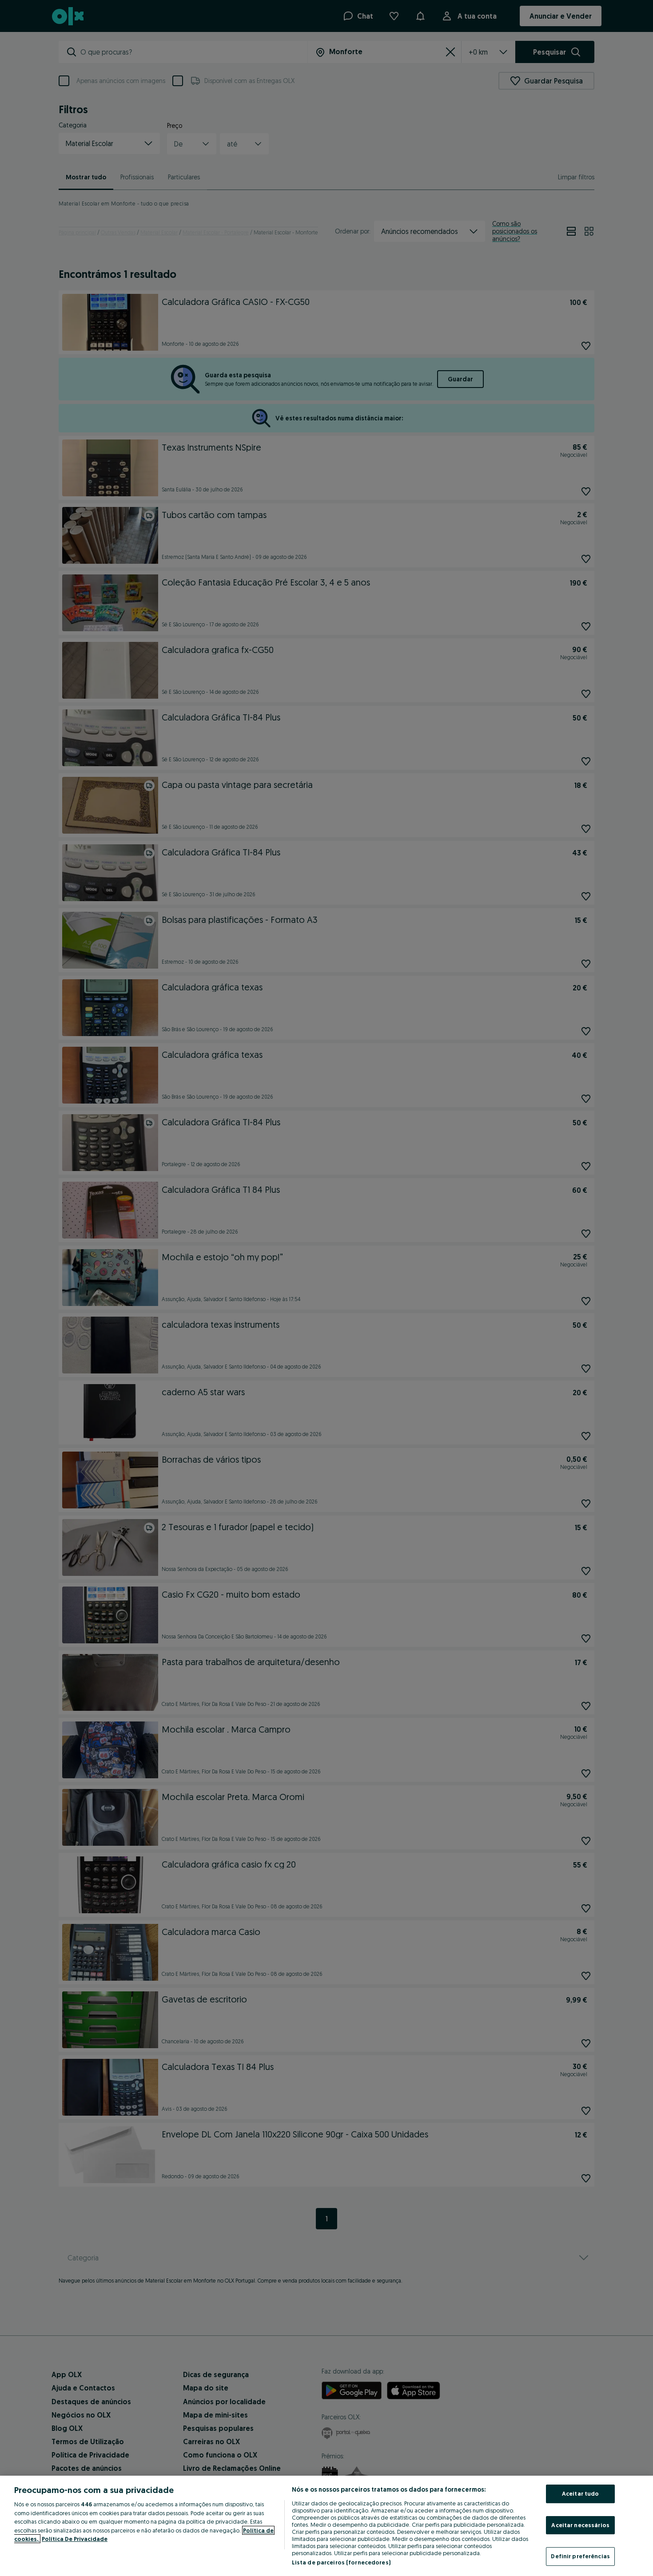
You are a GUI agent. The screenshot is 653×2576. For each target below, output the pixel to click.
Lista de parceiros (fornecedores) (341, 2562)
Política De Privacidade (75, 2539)
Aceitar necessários (580, 2525)
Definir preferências (580, 2556)
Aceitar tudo (581, 2493)
